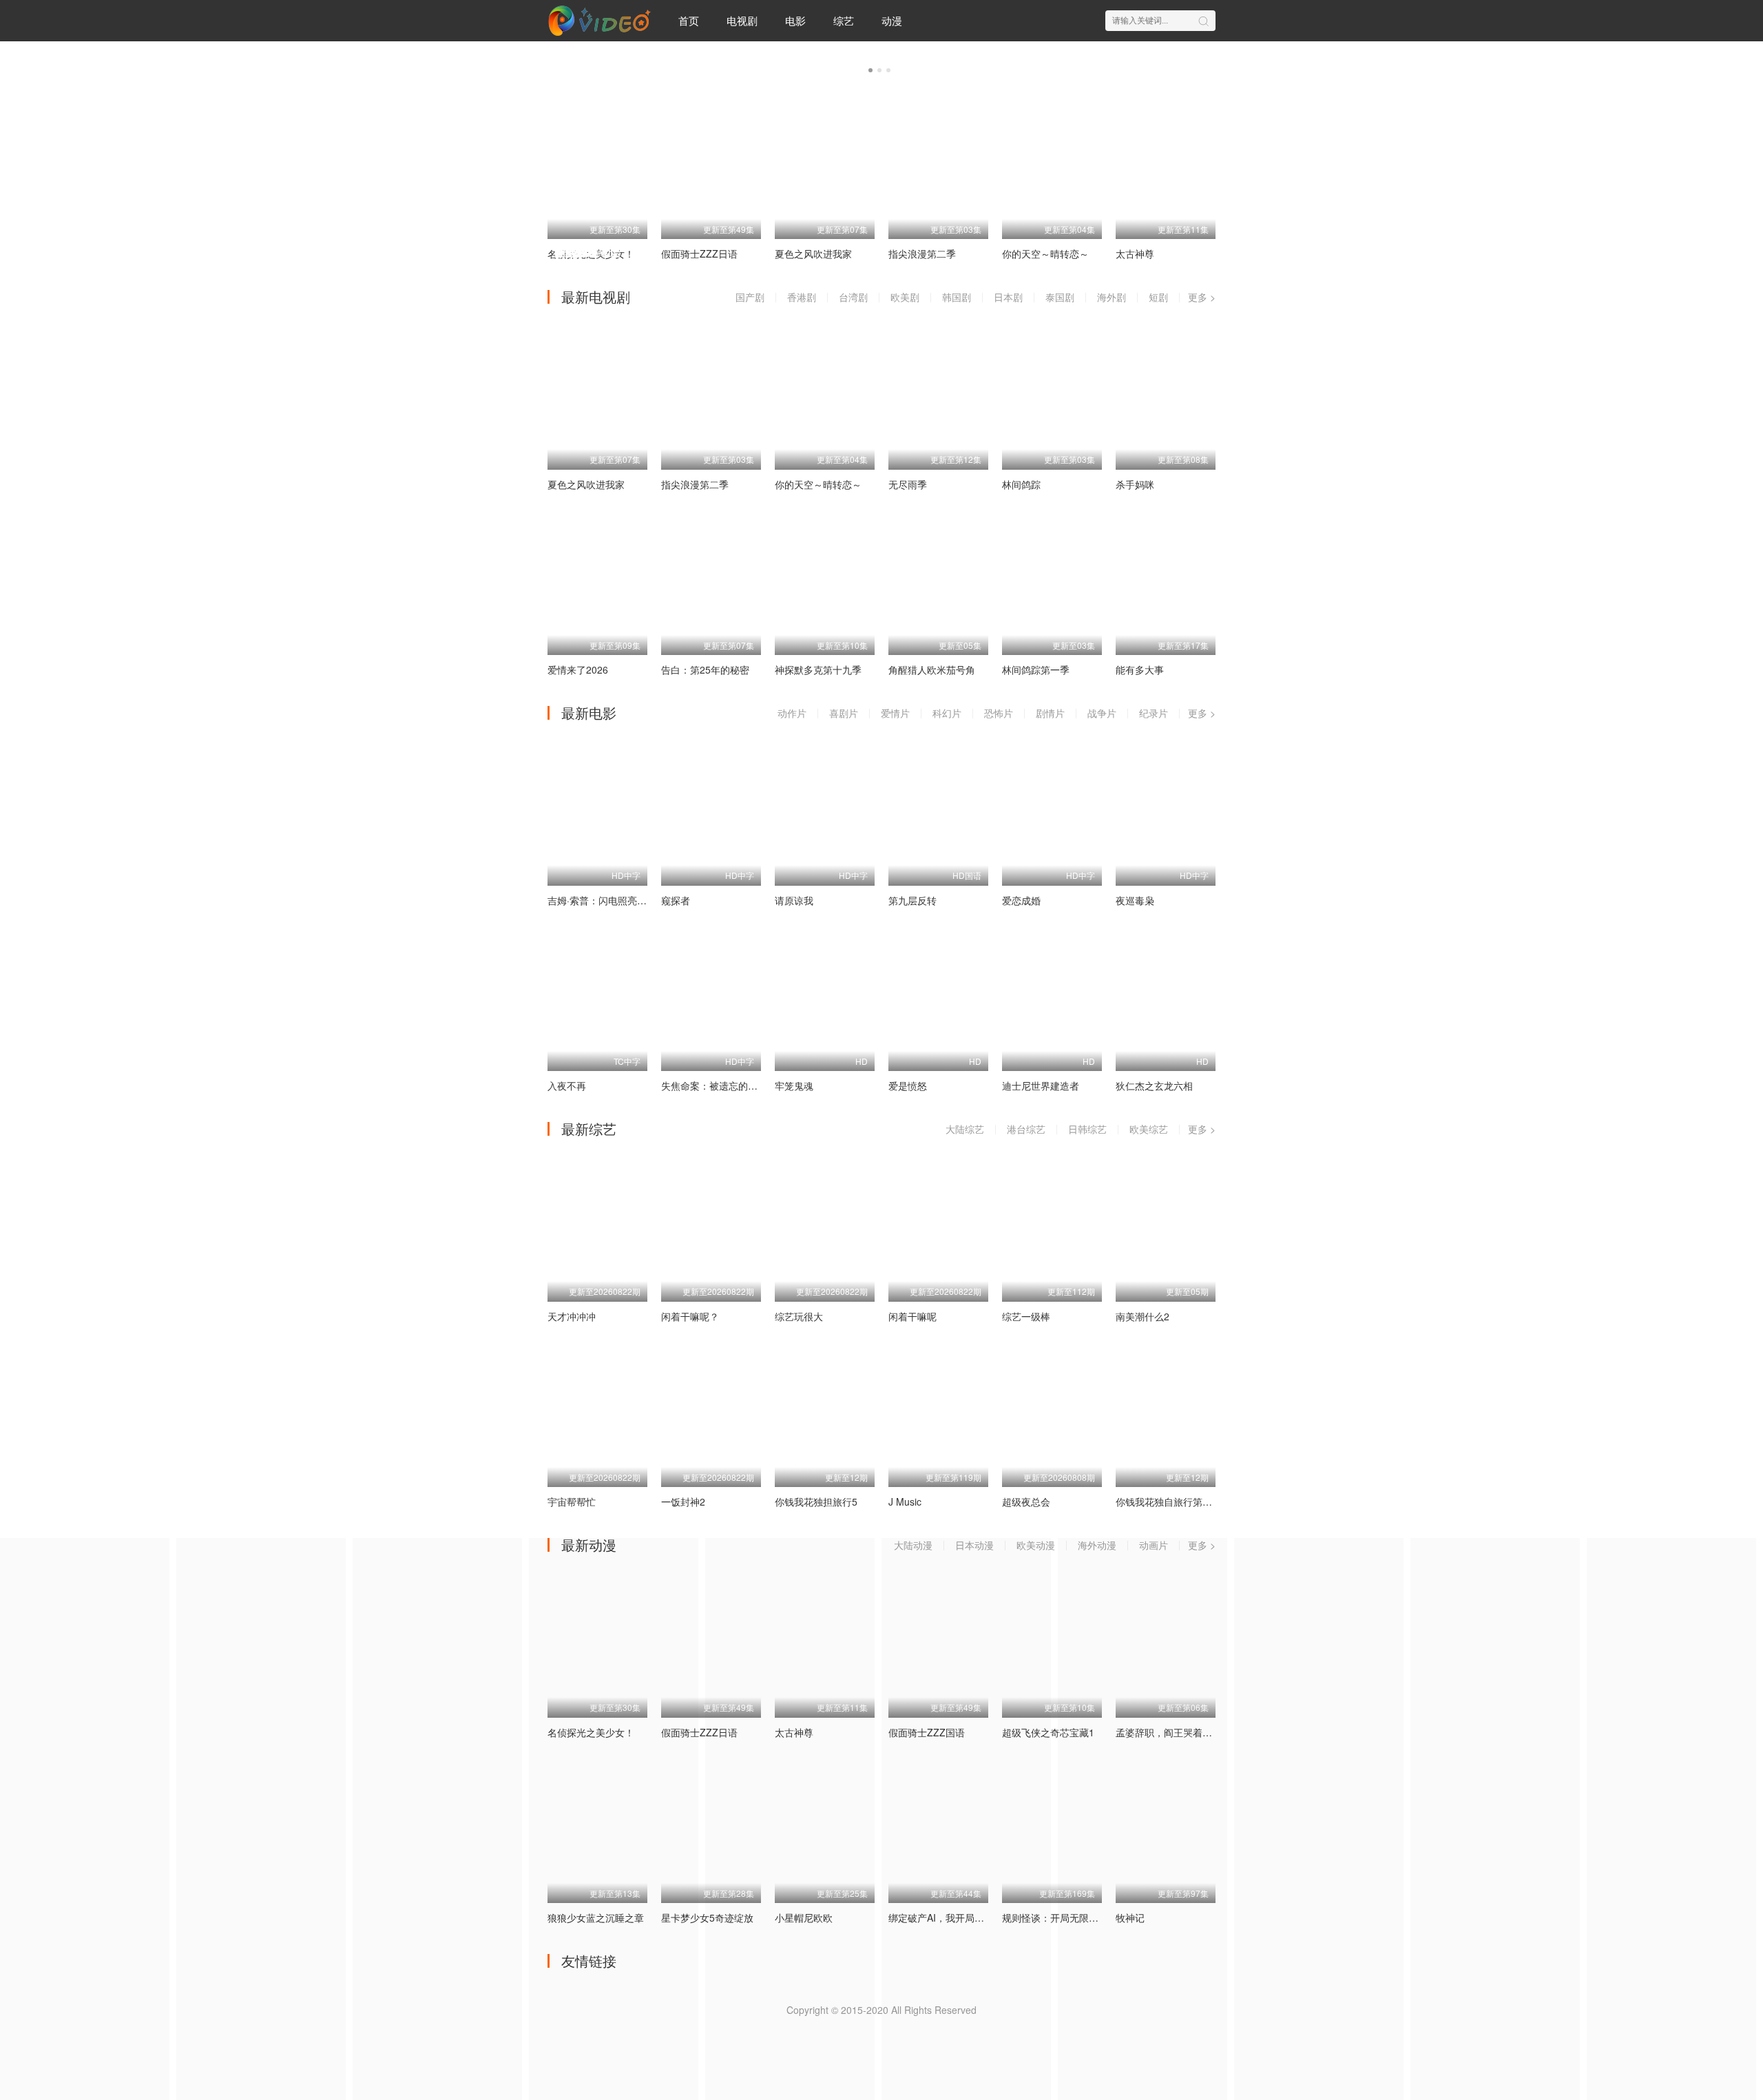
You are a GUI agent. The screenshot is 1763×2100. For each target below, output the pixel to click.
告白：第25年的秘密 (705, 669)
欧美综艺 (1149, 1129)
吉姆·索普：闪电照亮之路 (602, 900)
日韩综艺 (1087, 1129)
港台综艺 (1026, 1129)
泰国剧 (1060, 297)
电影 (795, 20)
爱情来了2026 (578, 669)
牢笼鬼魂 (794, 1085)
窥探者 (676, 900)
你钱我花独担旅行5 (816, 1501)
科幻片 (947, 713)
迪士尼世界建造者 (1041, 1085)
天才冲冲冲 (572, 1316)
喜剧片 (844, 713)
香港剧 (802, 297)
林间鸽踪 (1021, 484)
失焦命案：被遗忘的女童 (714, 1085)
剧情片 (1050, 713)
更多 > (1202, 297)
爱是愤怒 (908, 1085)
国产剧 (750, 297)
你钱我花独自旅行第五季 (1169, 1501)
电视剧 (742, 20)
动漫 (892, 20)
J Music (905, 1501)
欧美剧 (905, 297)
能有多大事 (1140, 669)
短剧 (1158, 297)
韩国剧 (957, 297)
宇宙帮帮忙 (572, 1501)
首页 (689, 20)
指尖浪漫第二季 (695, 484)
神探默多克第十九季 (818, 669)
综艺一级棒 (1026, 1316)
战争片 (1102, 713)
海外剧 (1112, 297)
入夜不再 (567, 1085)
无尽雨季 (908, 484)
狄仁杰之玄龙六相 (1154, 1085)
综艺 (844, 20)
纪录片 (1154, 713)
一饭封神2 (683, 1501)
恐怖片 (999, 713)
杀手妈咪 (1135, 484)
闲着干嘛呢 (912, 1316)
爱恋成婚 (1021, 900)
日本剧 (1008, 297)
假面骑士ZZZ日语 (699, 1732)
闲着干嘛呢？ (690, 1316)
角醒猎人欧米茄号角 (932, 669)
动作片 (792, 713)
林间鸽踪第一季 (1036, 669)
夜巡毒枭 (1135, 900)
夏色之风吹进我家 (586, 484)
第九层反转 (912, 900)
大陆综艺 (965, 1129)
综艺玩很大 (799, 1316)
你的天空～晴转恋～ (818, 484)
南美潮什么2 (1143, 1316)
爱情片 (895, 713)
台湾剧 (853, 297)
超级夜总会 (1026, 1501)
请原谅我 (794, 900)
